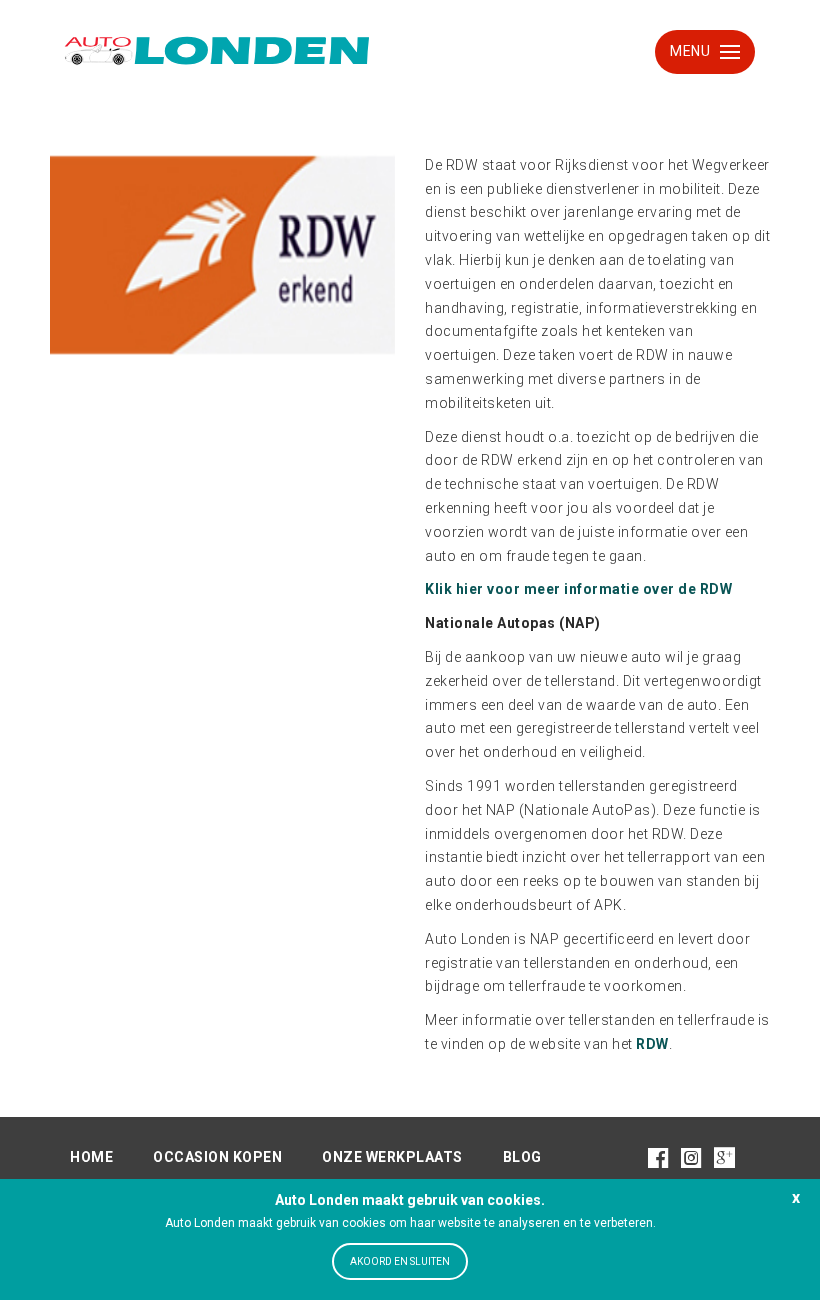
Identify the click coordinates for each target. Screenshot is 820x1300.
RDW (652, 1044)
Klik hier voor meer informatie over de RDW (578, 589)
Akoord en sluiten (400, 1261)
